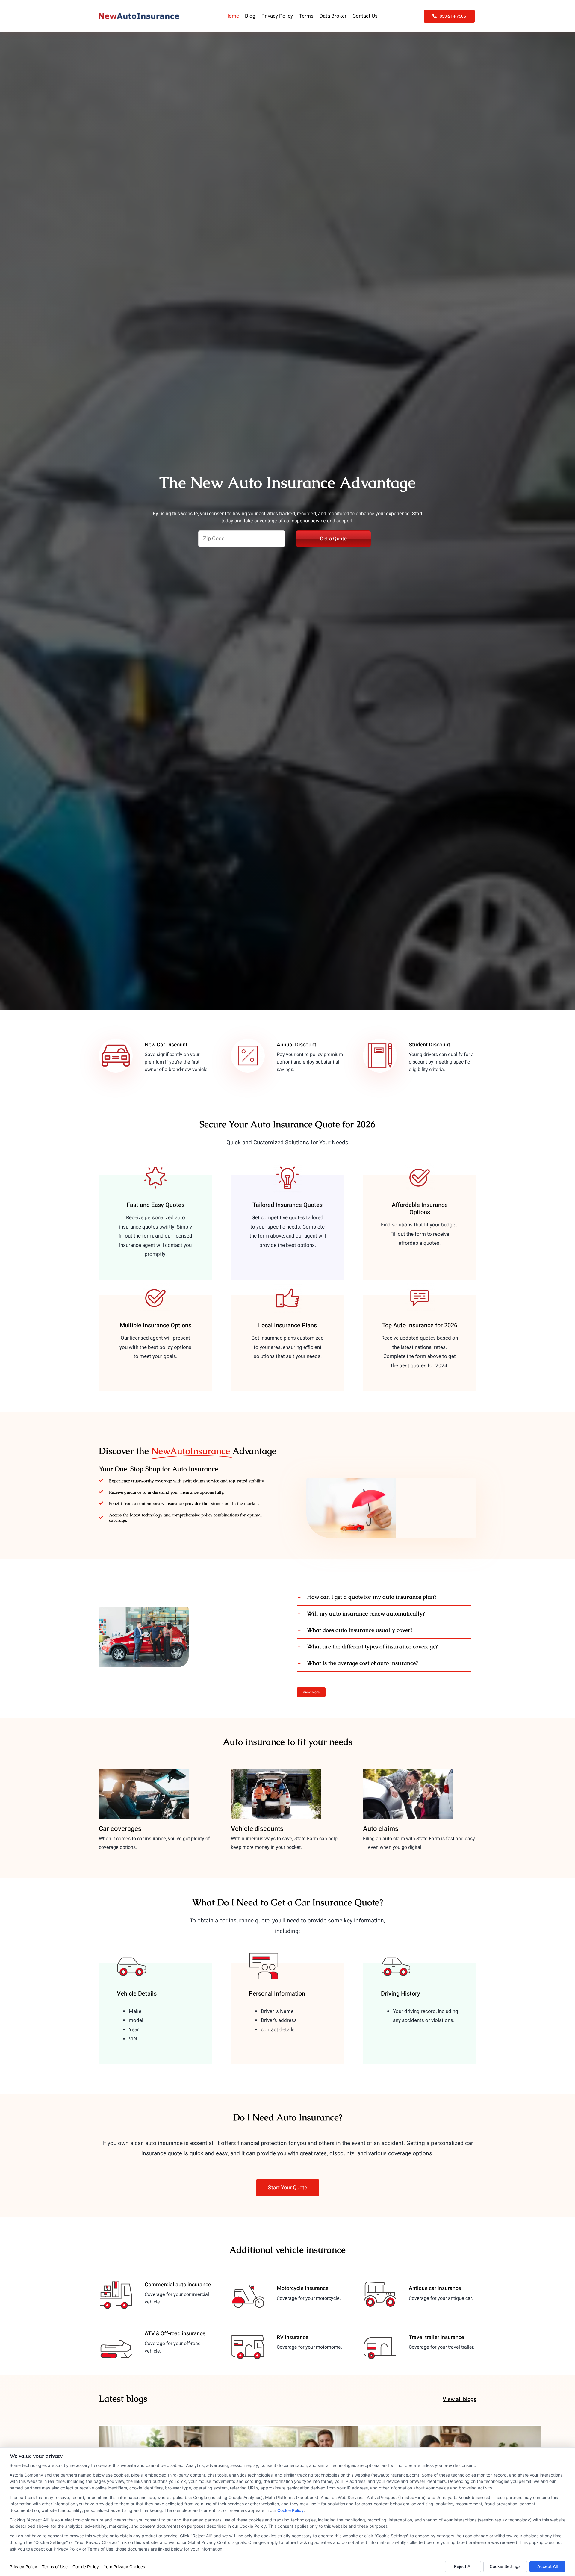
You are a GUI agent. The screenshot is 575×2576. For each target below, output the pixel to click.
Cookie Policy (290, 2510)
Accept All (547, 2566)
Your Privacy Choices (124, 2567)
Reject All (463, 2566)
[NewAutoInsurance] (139, 16)
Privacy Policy (23, 2567)
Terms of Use (55, 2567)
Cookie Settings (505, 2566)
